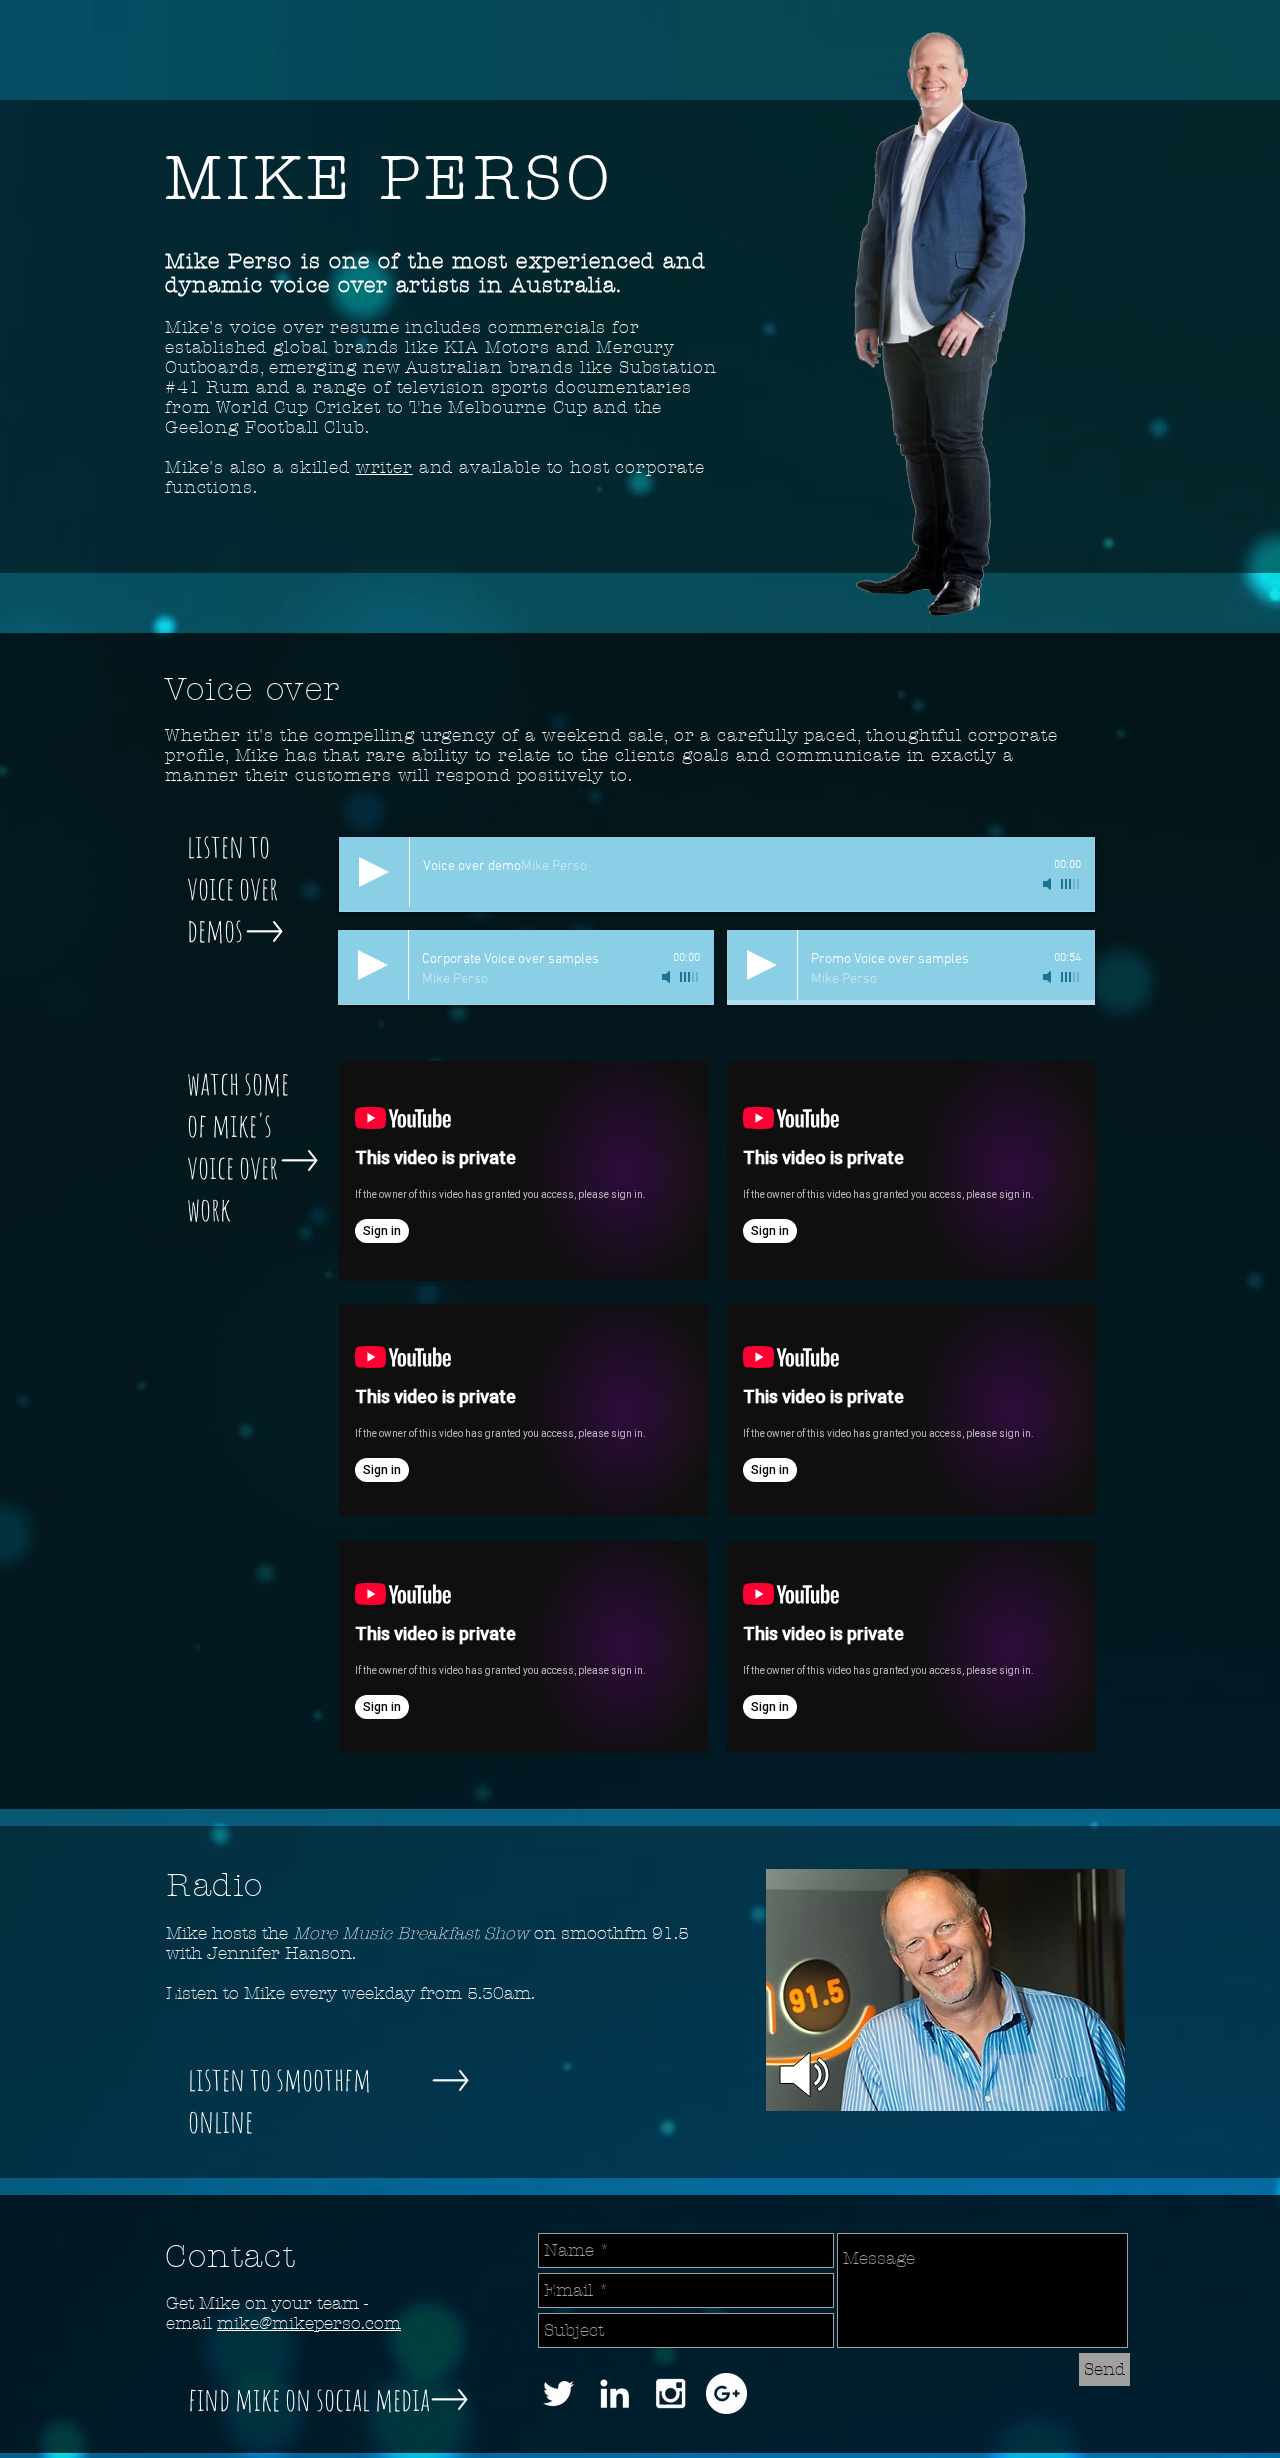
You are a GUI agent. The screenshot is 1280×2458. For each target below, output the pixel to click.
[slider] (690, 977)
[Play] (373, 965)
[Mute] (668, 977)
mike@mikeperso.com (309, 2323)
